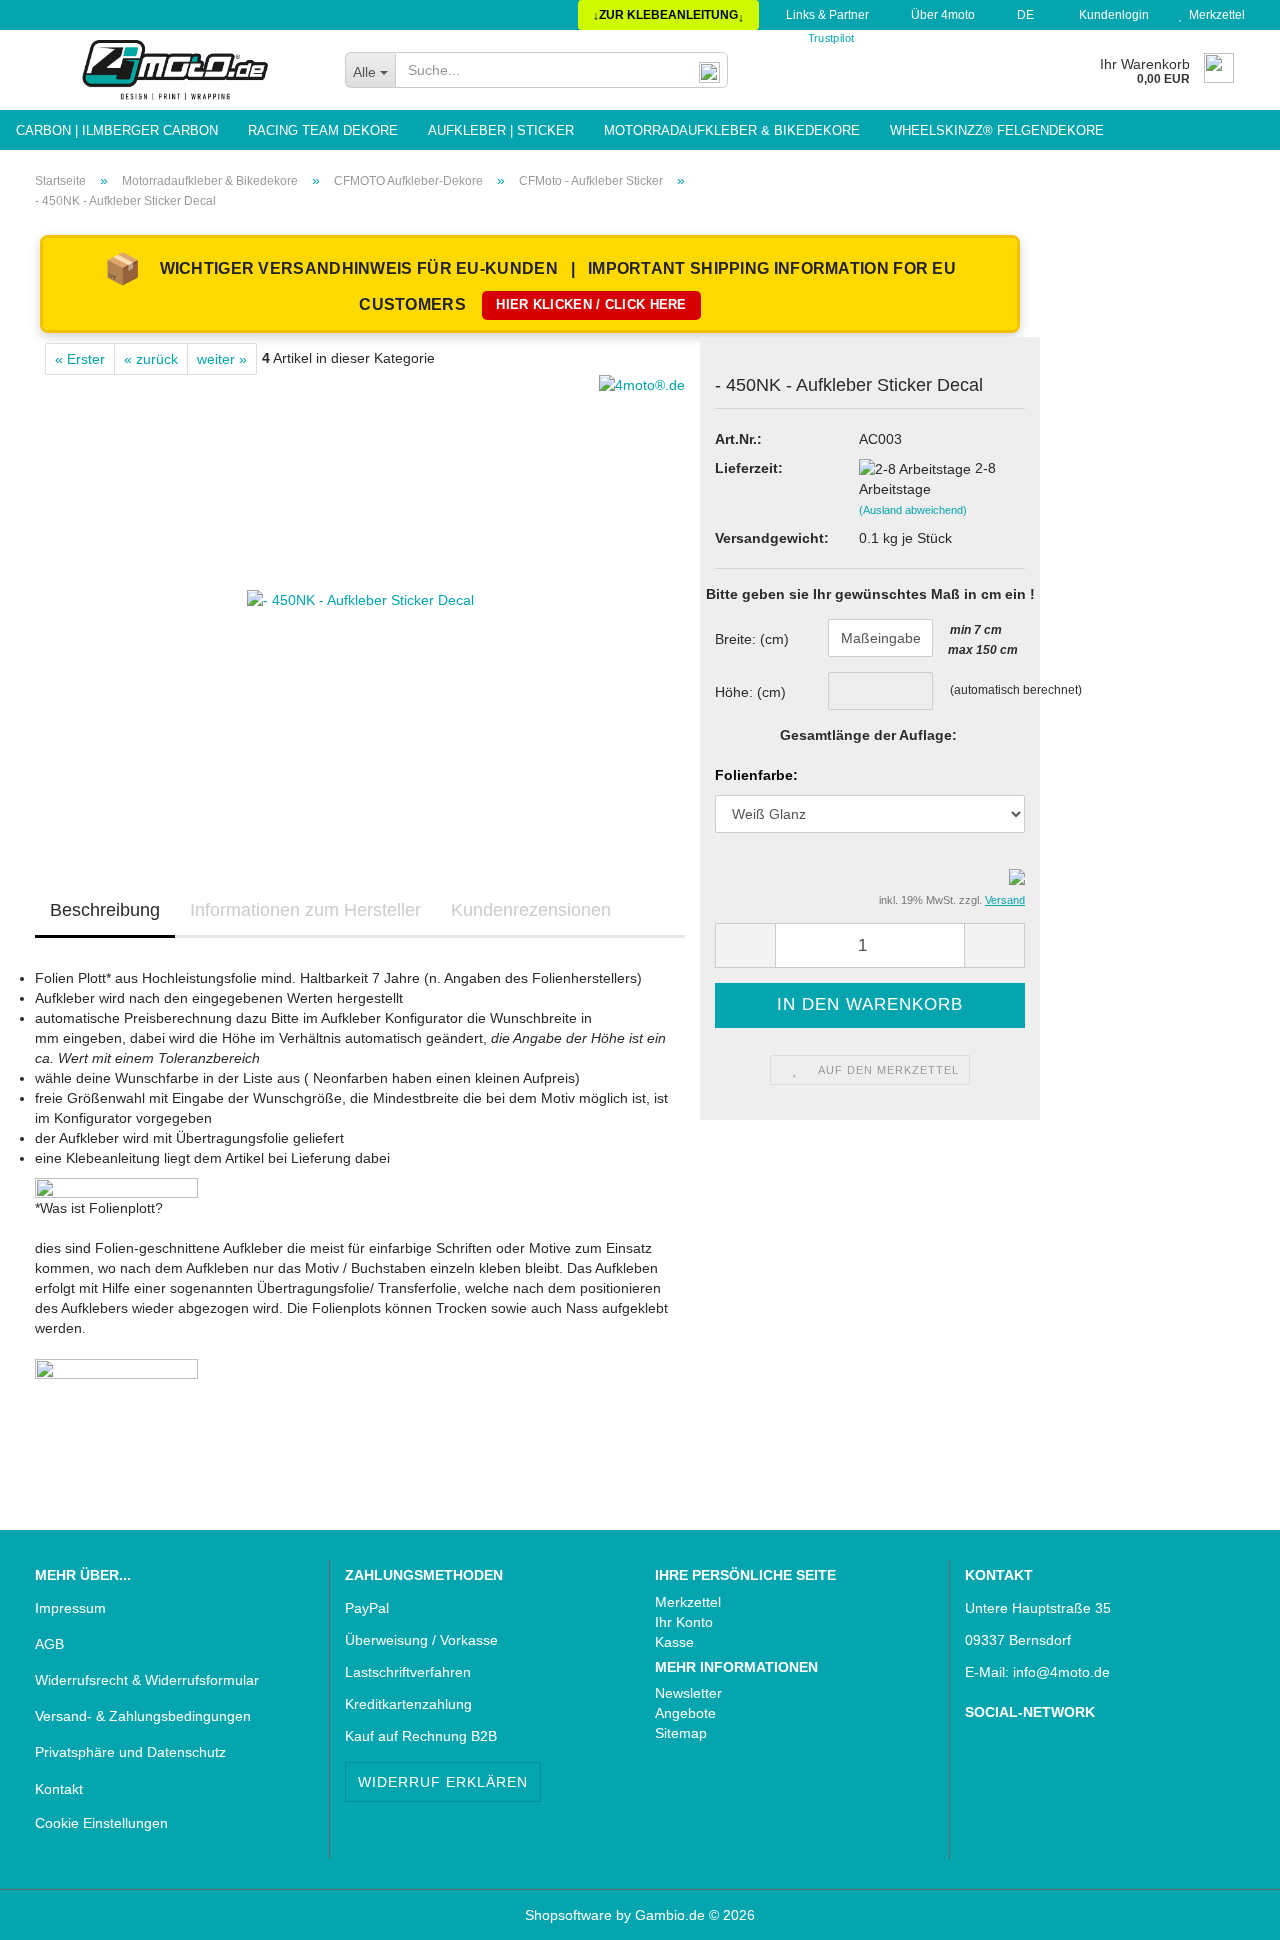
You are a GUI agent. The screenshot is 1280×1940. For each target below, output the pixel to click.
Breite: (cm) (752, 639)
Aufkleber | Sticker (501, 130)
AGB (49, 1644)
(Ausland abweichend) (913, 510)
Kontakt (59, 1789)
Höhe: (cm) (750, 692)
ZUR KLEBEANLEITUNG (668, 15)
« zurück (151, 359)
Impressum (70, 1608)
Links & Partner (826, 15)
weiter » (222, 359)
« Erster (80, 359)
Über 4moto (941, 15)
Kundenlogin (1111, 15)
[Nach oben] (55, 1910)
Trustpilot (830, 38)
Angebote (685, 1713)
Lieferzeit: (749, 468)
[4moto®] (175, 70)
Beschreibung (105, 910)
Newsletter (688, 1693)
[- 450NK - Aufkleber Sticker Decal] (360, 599)
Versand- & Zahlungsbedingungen (143, 1716)
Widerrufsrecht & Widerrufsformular (147, 1680)
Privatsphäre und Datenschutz (130, 1752)
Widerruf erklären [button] (443, 1782)
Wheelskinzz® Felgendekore (997, 130)
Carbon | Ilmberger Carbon (117, 130)
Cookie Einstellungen (101, 1823)
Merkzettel (1214, 15)
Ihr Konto (684, 1622)
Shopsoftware (568, 1915)
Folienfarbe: (756, 775)
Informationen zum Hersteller (305, 910)
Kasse (674, 1642)
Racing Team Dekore (323, 130)
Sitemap (681, 1733)
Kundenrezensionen (531, 910)
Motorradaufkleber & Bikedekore (732, 130)
